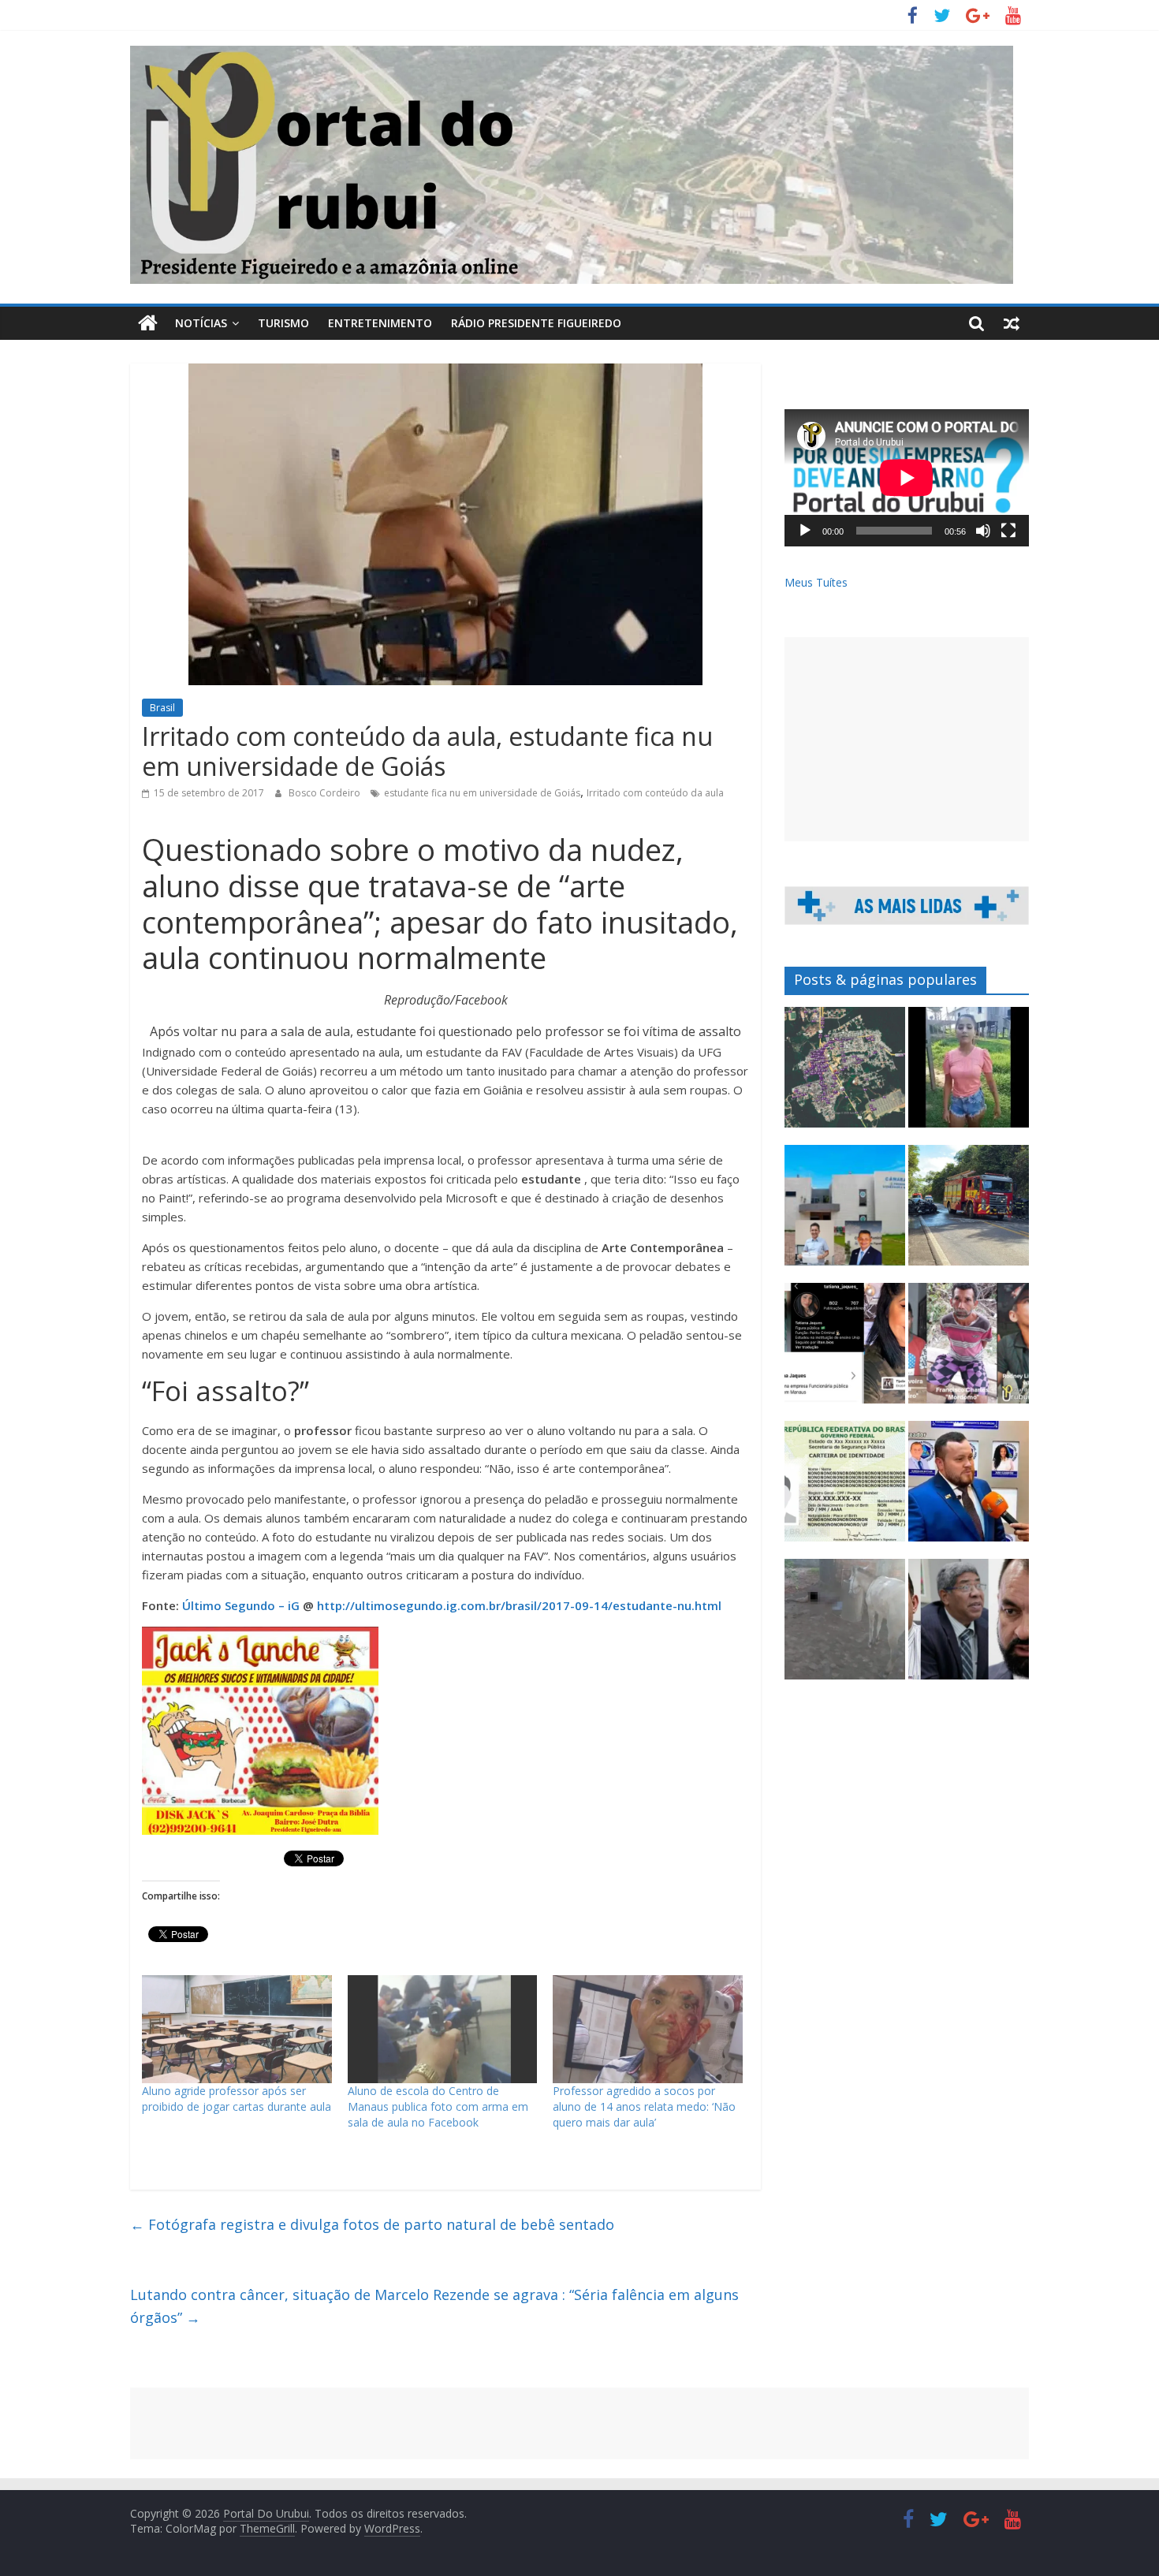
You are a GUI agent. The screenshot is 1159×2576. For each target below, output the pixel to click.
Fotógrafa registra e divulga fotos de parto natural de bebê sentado (372, 2224)
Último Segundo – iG (241, 1605)
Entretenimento (380, 323)
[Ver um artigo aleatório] (1012, 323)
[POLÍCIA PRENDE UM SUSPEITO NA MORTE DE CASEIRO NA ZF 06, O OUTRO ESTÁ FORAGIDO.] (969, 1350)
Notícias (201, 323)
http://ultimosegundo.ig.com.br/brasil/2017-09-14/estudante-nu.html (519, 1605)
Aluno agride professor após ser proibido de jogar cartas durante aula (237, 2099)
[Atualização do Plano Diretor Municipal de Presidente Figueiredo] (845, 1074)
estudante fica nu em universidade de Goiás (482, 793)
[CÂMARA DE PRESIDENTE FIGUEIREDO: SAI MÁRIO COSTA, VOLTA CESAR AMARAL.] (845, 1212)
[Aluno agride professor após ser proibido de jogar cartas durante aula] (237, 2030)
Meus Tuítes (816, 582)
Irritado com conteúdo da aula (655, 793)
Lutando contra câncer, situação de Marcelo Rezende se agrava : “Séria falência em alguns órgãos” (434, 2306)
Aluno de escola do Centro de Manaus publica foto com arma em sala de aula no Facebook (438, 2106)
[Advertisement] (907, 739)
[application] (907, 478)
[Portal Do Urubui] (148, 323)
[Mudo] (983, 531)
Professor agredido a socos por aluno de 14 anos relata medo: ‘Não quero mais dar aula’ (644, 2106)
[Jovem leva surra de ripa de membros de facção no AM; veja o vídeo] (969, 1074)
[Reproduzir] (805, 531)
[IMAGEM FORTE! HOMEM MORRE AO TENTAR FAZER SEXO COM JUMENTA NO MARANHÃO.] (845, 1626)
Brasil (162, 708)
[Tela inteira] (1008, 531)
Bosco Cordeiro (326, 793)
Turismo (283, 323)
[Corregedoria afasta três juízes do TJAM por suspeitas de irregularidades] (969, 1626)
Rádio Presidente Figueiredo (536, 323)
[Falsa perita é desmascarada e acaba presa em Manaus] (845, 1350)
